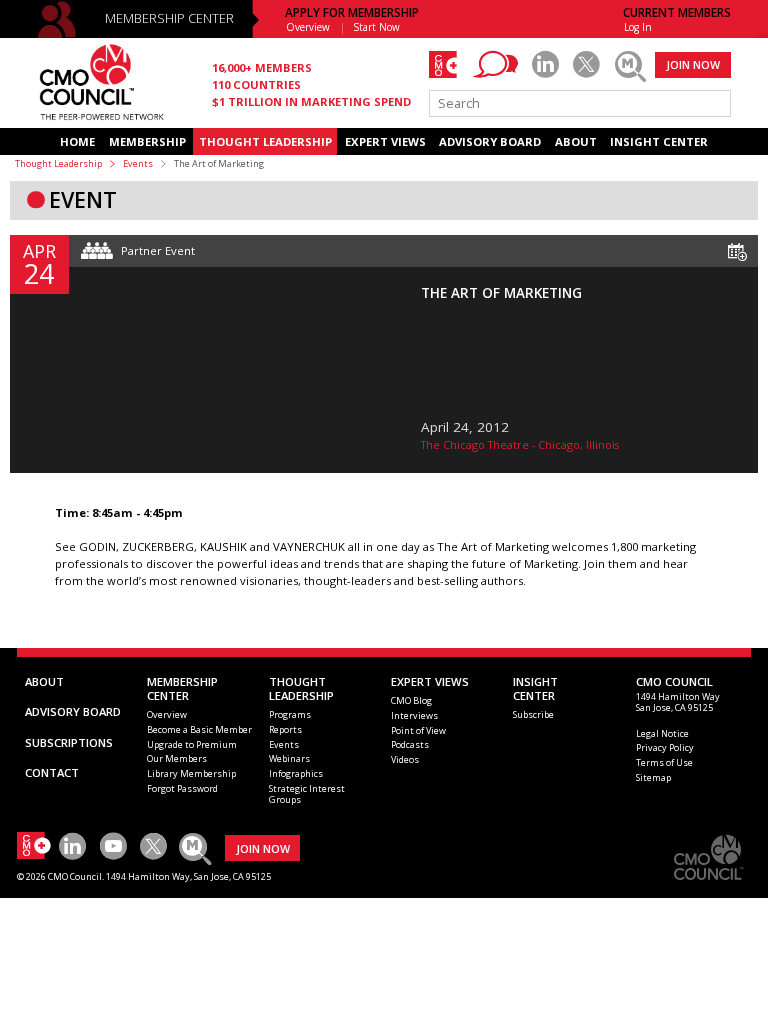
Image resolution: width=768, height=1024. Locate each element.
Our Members (177, 758)
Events (138, 163)
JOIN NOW (693, 64)
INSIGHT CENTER (659, 141)
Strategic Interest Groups (307, 794)
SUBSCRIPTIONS (69, 742)
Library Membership (191, 773)
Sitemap (653, 777)
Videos (405, 759)
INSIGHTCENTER (535, 688)
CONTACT (52, 772)
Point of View (418, 730)
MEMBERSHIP (147, 141)
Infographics (296, 773)
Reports (285, 729)
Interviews (414, 715)
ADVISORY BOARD (490, 141)
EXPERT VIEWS (385, 141)
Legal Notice (662, 733)
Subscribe (533, 714)
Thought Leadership (58, 163)
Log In (638, 27)
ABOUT (576, 141)
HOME (77, 141)
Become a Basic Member (199, 729)
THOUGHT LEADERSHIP (265, 141)
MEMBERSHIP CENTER (169, 18)
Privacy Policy (665, 747)
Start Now (377, 27)
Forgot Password (182, 788)
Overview (308, 27)
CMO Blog (411, 700)
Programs (290, 714)
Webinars (289, 758)
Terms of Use (664, 762)
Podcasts (410, 744)
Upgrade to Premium (192, 744)
